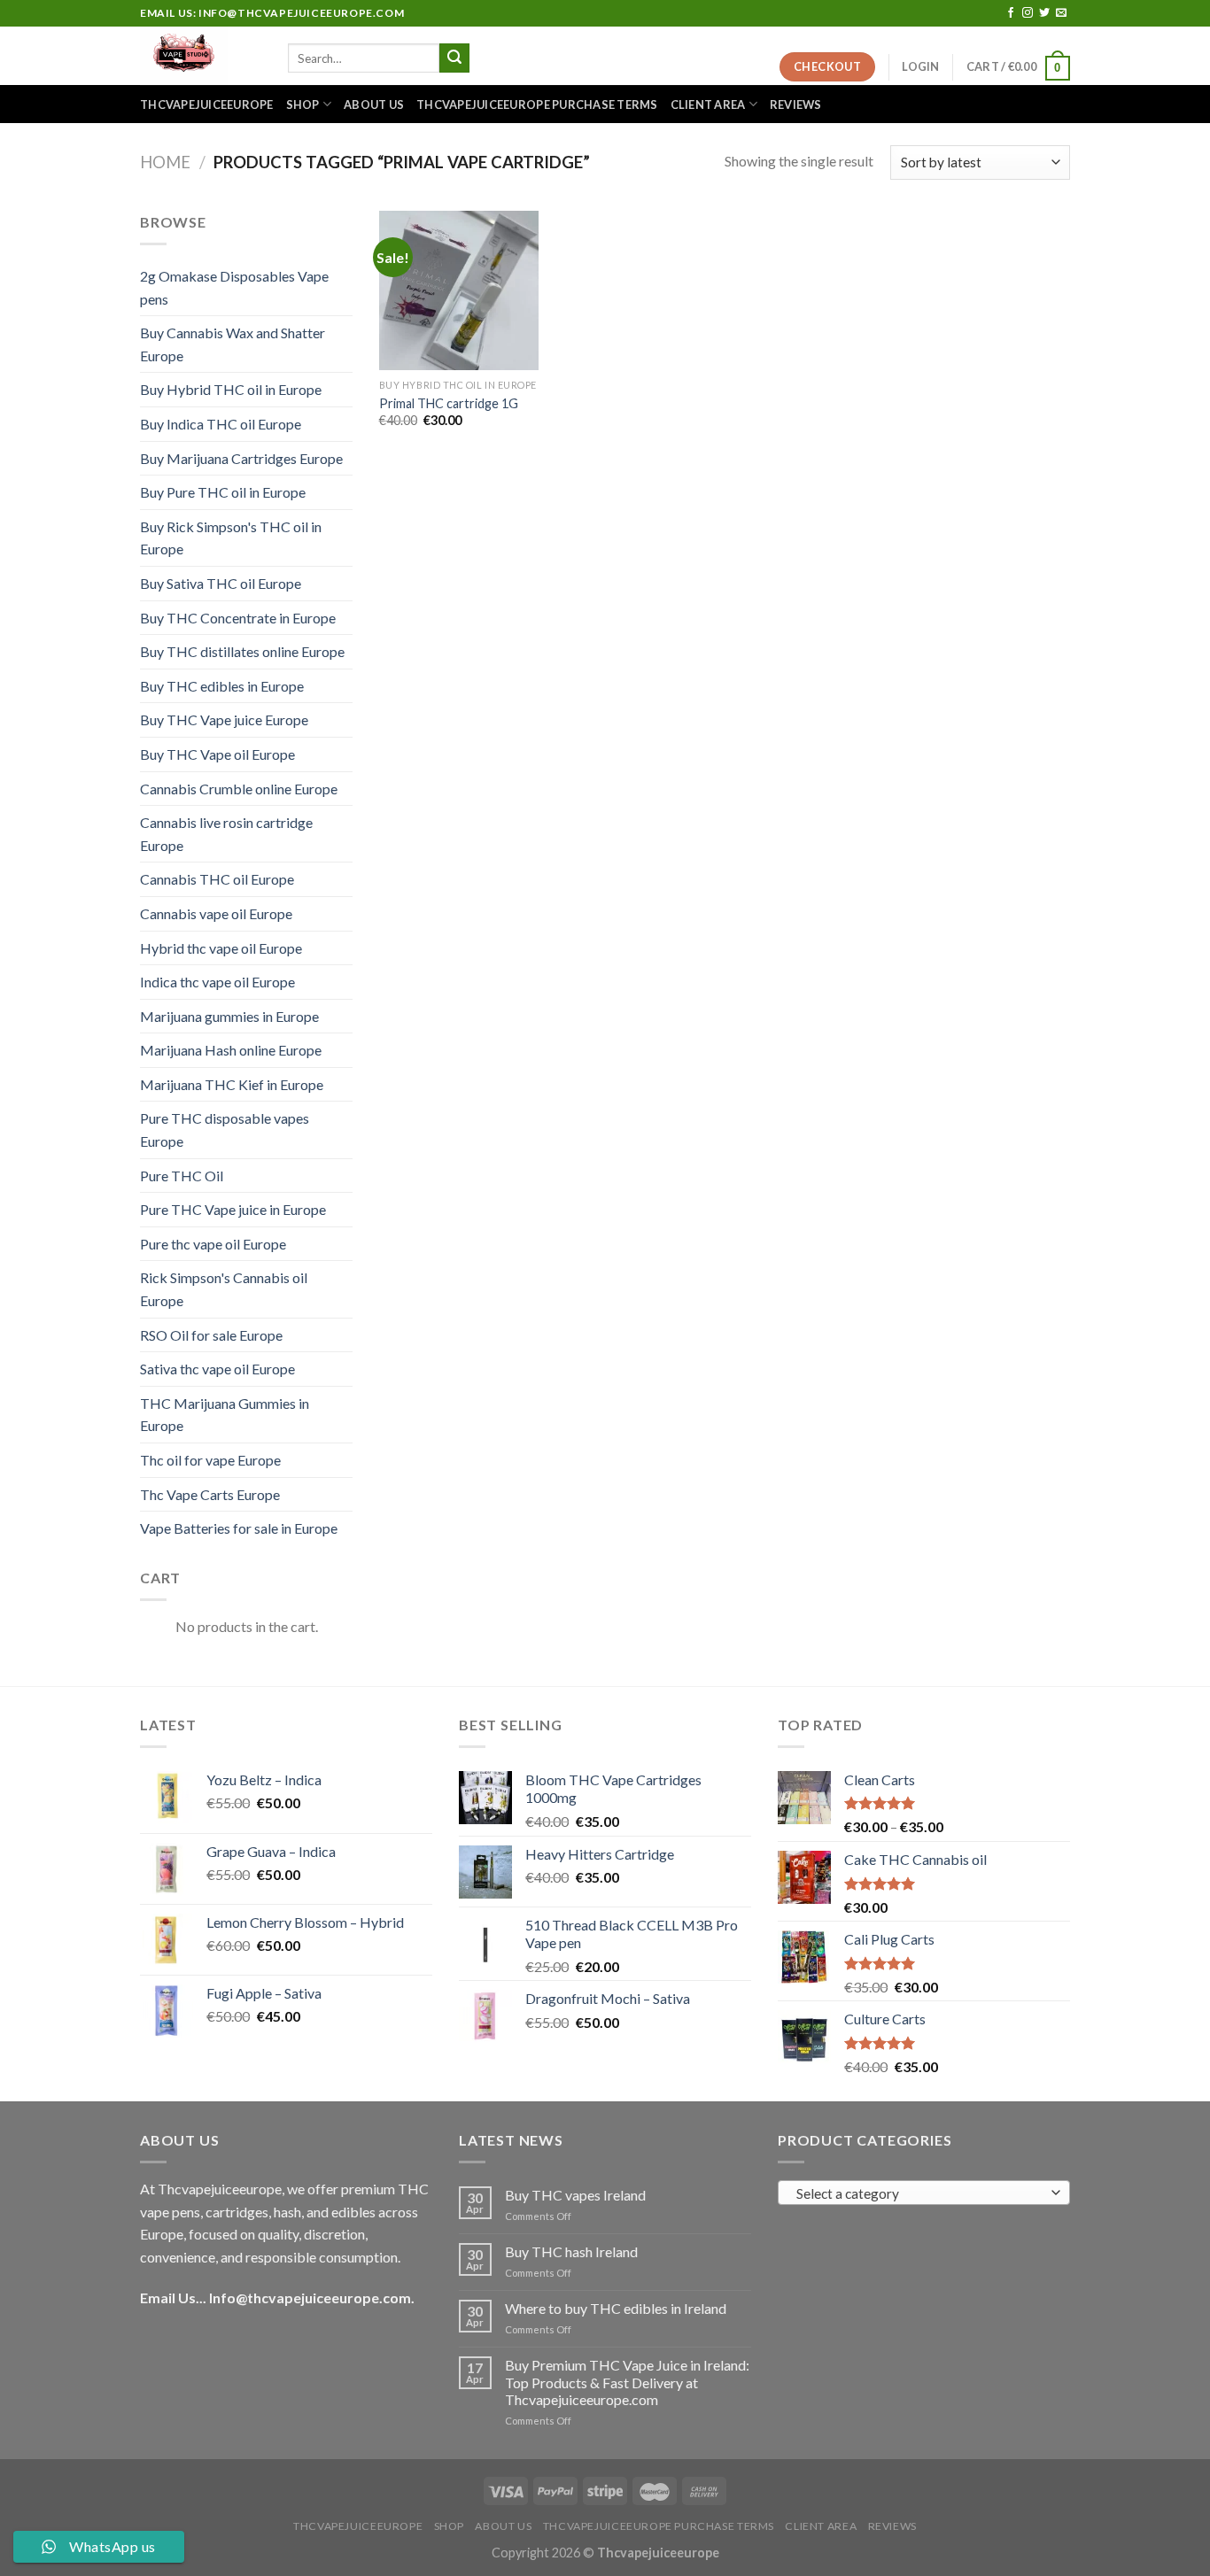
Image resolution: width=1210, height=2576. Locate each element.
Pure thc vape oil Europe (213, 1244)
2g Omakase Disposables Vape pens (234, 287)
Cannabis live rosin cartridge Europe (226, 834)
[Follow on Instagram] (1028, 13)
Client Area (708, 104)
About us (374, 104)
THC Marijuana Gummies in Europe (225, 1415)
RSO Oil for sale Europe (211, 1335)
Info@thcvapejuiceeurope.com (310, 2298)
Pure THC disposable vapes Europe (225, 1129)
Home (165, 162)
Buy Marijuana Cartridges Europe (241, 458)
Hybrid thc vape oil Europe (221, 948)
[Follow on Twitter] (1044, 13)
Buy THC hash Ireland (571, 2251)
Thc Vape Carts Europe (210, 1494)
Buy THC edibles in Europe (222, 686)
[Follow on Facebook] (1011, 13)
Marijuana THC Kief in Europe (232, 1084)
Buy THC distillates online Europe (242, 651)
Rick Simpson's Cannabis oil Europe (224, 1289)
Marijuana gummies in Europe (229, 1016)
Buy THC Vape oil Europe (217, 754)
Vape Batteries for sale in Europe (239, 1528)
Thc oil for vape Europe (210, 1460)
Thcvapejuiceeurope (207, 104)
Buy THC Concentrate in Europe (238, 618)
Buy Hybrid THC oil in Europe (231, 389)
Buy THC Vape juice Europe (224, 719)
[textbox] (920, 2193)
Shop (303, 104)
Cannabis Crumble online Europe (239, 789)
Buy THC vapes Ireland (575, 2195)
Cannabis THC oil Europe (217, 879)
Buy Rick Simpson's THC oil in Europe (231, 538)
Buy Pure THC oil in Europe (223, 492)
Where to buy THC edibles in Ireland (616, 2308)
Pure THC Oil (182, 1176)
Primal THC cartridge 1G (449, 403)
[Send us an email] (1061, 13)
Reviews (796, 104)
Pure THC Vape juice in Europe (233, 1209)
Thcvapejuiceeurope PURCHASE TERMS (537, 104)
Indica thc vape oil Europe (217, 982)
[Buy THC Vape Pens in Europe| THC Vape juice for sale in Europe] (201, 56)
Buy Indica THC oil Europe (221, 424)
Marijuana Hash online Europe (231, 1050)
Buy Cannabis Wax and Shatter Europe (233, 344)
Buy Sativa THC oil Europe (221, 583)
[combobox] (924, 2193)
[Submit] (454, 58)
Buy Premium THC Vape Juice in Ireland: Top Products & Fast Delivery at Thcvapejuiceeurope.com (627, 2382)
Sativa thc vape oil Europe (217, 1369)
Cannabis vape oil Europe (216, 913)
